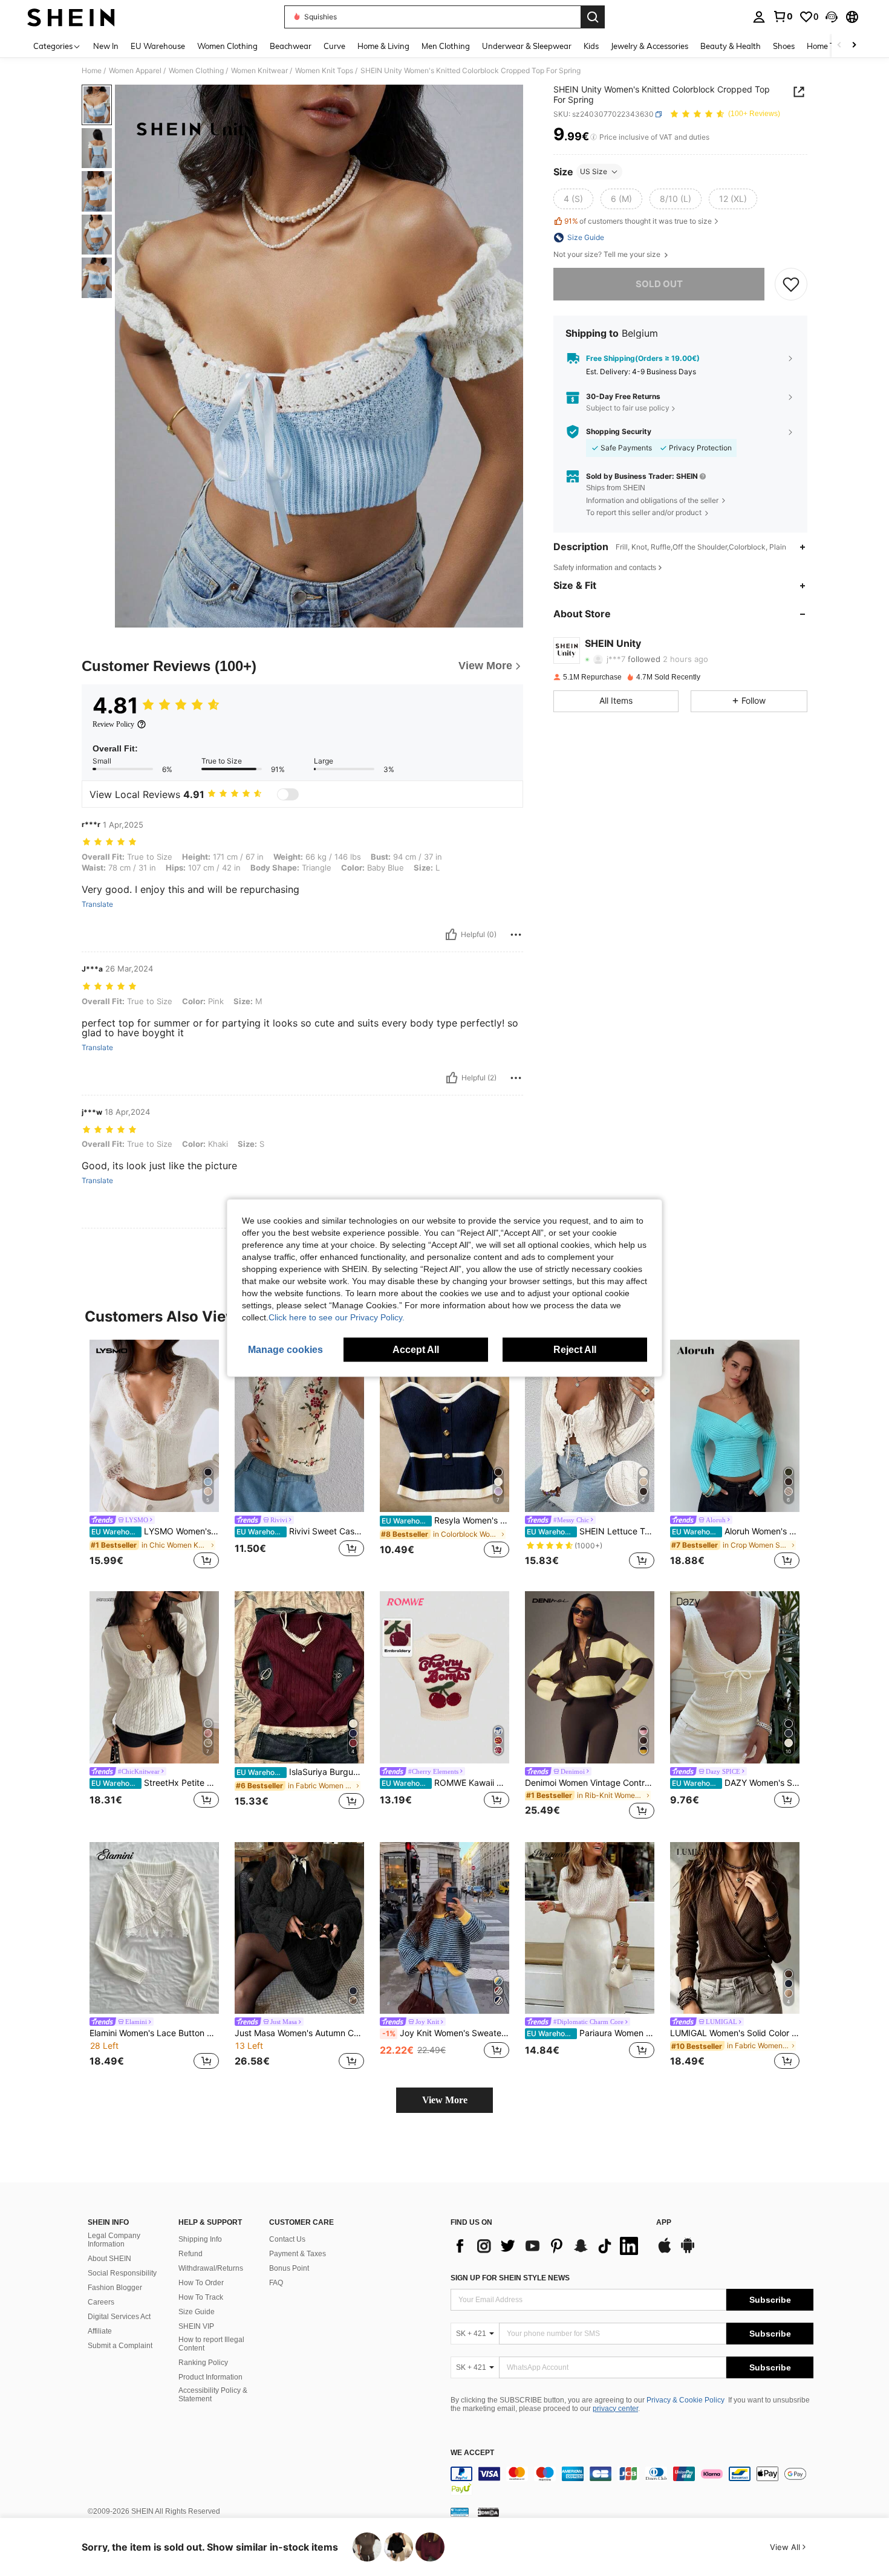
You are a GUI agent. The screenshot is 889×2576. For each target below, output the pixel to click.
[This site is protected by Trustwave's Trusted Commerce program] (460, 2512)
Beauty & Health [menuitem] (731, 46)
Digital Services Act (119, 2317)
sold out (659, 284)
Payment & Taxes (298, 2254)
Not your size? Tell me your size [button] (608, 255)
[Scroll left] (839, 46)
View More (445, 2100)
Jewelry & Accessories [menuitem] (650, 46)
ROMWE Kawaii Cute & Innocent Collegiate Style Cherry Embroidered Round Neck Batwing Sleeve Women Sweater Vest (445, 1783)
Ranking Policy (203, 2363)
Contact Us (287, 2239)
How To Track (201, 2297)
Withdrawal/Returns (211, 2268)
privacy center (615, 2409)
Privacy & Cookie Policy (685, 2400)
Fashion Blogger (115, 2288)
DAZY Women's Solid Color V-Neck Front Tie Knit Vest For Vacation (736, 1783)
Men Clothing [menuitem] (446, 46)
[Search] (593, 17)
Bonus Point (289, 2268)
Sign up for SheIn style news (510, 2278)
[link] (783, 16)
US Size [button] (594, 171)
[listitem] (154, 1456)
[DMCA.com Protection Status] (488, 2512)
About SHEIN (109, 2259)
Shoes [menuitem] (784, 46)
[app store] (665, 2251)
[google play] (688, 2251)
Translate (97, 904)
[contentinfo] (632, 2481)
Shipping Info (200, 2239)
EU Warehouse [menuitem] (158, 46)
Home (92, 71)
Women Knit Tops (324, 71)
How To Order (201, 2283)
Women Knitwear (259, 71)
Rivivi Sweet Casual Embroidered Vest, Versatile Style (300, 1531)
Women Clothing (196, 71)
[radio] (573, 199)
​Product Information (210, 2377)
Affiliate (100, 2331)
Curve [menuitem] (334, 46)
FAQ (276, 2283)
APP (664, 2223)
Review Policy (113, 724)
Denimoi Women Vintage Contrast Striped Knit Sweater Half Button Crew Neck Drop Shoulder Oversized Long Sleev (590, 1783)
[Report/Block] (516, 935)
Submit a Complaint (120, 2346)
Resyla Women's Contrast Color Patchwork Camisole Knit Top (445, 1520)
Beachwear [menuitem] (291, 46)
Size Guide (197, 2312)
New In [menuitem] (106, 46)
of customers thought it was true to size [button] (638, 221)
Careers (101, 2302)
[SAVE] (791, 284)
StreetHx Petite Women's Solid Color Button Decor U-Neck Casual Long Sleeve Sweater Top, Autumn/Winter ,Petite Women (155, 1783)
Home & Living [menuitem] (383, 46)
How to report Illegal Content (211, 2344)
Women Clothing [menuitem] (227, 46)
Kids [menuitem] (591, 46)
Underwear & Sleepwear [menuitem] (527, 46)
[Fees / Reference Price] (594, 137)
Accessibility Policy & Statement (213, 2395)
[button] (832, 17)
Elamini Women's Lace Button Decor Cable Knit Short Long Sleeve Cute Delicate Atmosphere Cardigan (154, 2033)
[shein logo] (71, 17)
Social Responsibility (122, 2273)
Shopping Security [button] (619, 432)
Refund (190, 2254)
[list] (547, 2246)
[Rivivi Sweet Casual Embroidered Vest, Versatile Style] (299, 1426)
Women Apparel (135, 71)
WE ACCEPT (472, 2453)
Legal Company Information (114, 2240)
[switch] (288, 794)
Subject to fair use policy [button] (628, 408)
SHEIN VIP (196, 2326)
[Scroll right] (854, 46)
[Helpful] (451, 935)
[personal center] (759, 17)
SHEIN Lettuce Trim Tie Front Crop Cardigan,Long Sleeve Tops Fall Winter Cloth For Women (591, 1531)
